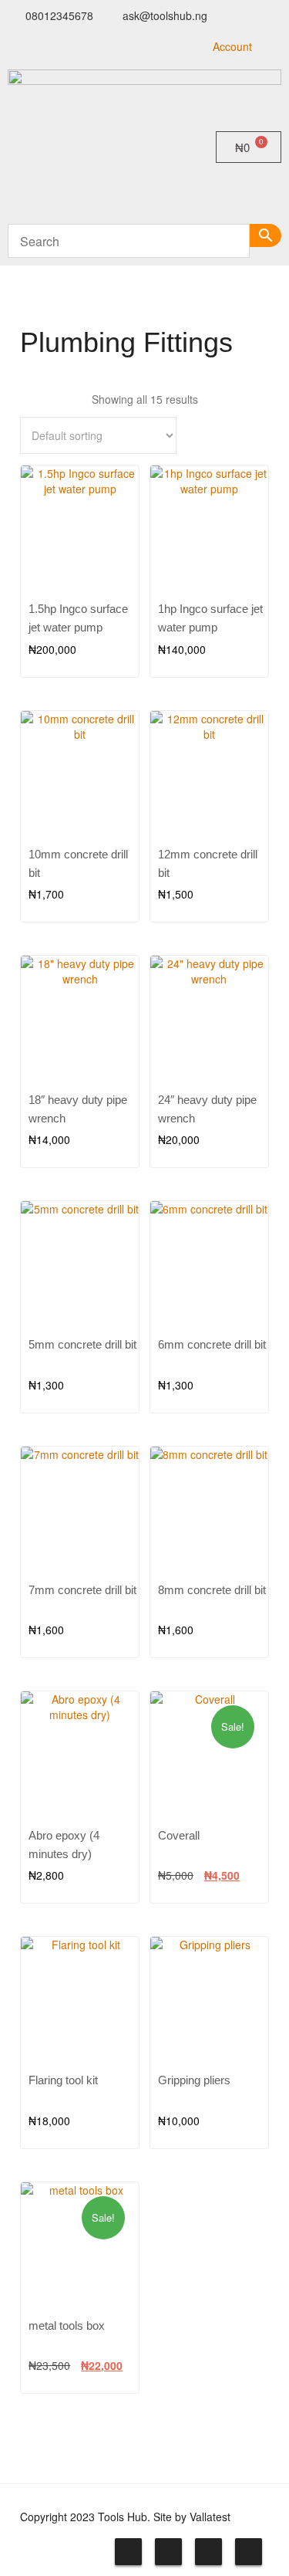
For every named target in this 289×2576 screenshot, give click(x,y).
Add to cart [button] (239, 620)
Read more (109, 620)
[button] (144, 193)
